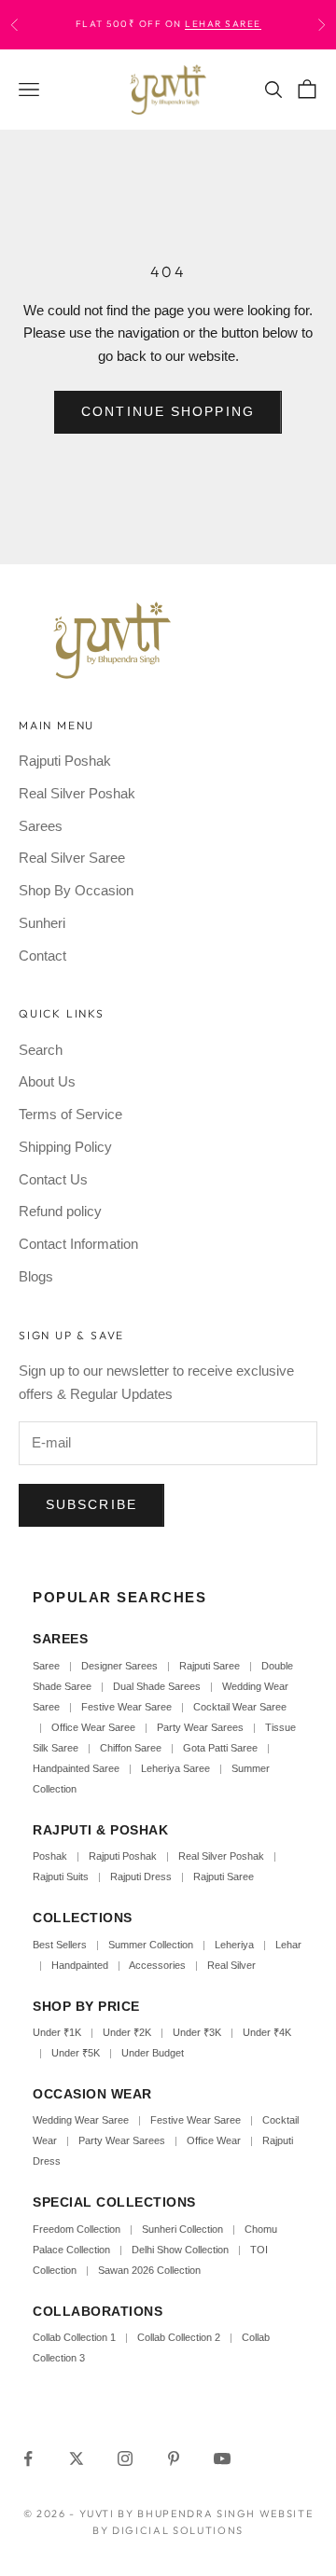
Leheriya (234, 1945)
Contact (42, 956)
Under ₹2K (127, 2032)
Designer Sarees (119, 1666)
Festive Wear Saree (126, 1707)
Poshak (50, 1856)
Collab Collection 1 (76, 2337)
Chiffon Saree (131, 1748)
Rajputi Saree (210, 1666)
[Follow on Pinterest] (174, 2458)
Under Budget (153, 2053)
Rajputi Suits (61, 1877)
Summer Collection (151, 1945)
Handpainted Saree (76, 1768)
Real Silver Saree (72, 858)
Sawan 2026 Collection (149, 2270)
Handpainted (80, 1965)
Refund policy (60, 1211)
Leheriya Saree (175, 1768)
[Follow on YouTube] (222, 2458)
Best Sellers (60, 1945)
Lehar (288, 1945)
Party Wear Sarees (200, 1727)
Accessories (157, 1965)
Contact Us (53, 1179)
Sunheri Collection (182, 2229)
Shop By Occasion (76, 890)
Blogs (36, 1276)
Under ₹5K (76, 2053)
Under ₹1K (57, 2032)
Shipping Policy (65, 1147)
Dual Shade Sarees (157, 1686)
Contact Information (78, 1244)
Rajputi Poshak (65, 761)
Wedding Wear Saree (81, 2120)
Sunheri (42, 923)
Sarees (41, 826)
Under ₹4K (267, 2032)
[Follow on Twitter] (77, 2458)
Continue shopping (168, 411)
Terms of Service (70, 1114)
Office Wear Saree (93, 1727)
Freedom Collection (77, 2229)
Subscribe (91, 1504)
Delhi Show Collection (180, 2250)
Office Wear (214, 2140)
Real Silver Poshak (77, 793)
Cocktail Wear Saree (240, 1707)
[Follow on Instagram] (125, 2458)
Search (41, 1050)
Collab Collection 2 (180, 2337)
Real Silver (231, 1965)
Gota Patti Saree (220, 1748)
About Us (47, 1081)
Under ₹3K (197, 2032)
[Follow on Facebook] (28, 2458)
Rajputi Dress (141, 1877)
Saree (46, 1666)
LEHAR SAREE (223, 24)
